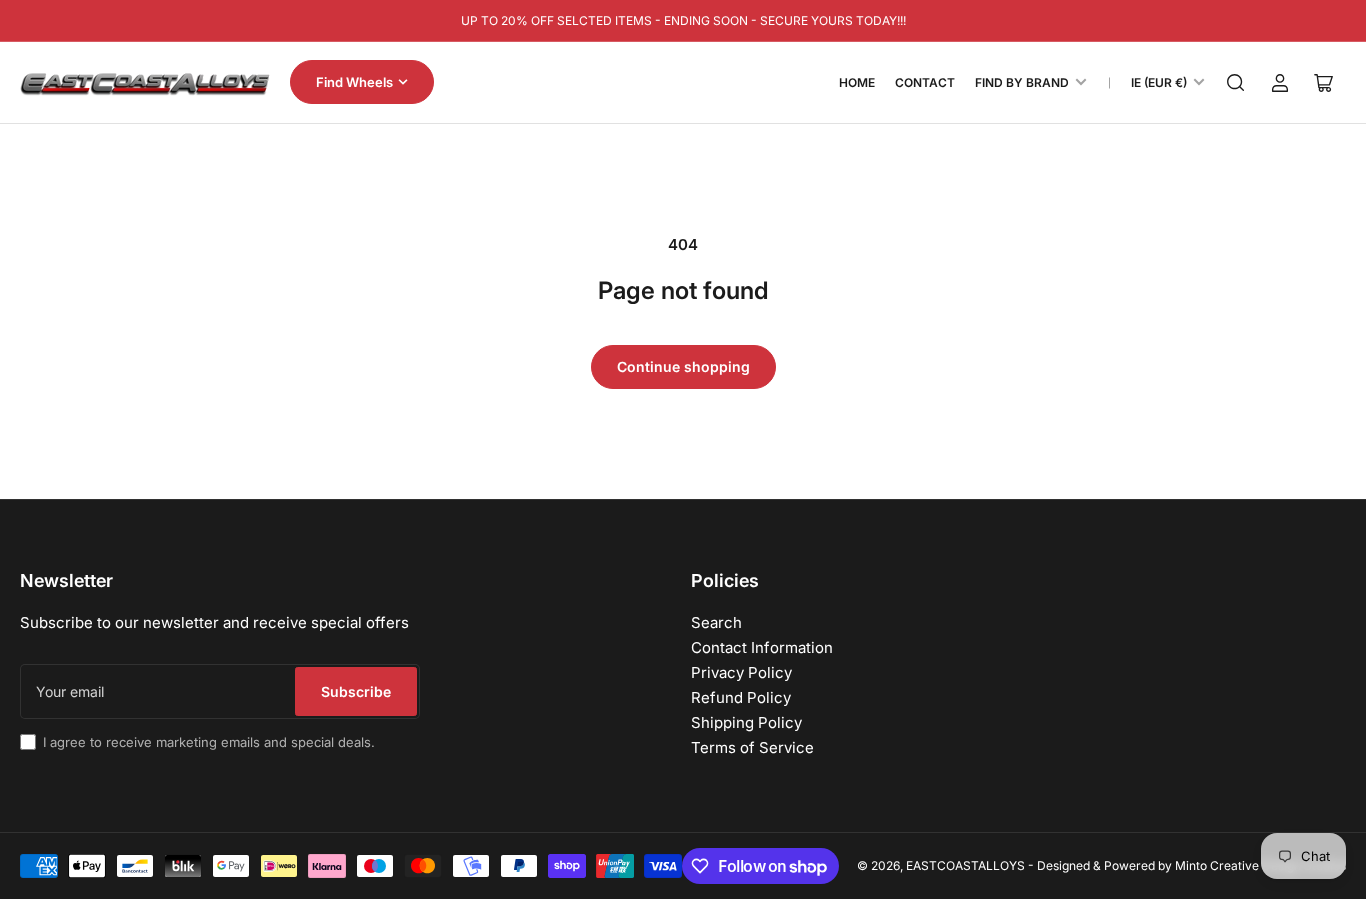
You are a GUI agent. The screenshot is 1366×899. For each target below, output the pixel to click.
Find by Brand (1022, 82)
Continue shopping (683, 366)
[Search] (1236, 83)
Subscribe (356, 691)
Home (857, 82)
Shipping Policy (746, 722)
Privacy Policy (741, 672)
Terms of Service (752, 747)
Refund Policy (741, 697)
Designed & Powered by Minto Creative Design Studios (1191, 865)
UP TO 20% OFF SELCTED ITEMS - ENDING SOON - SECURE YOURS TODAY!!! (683, 20)
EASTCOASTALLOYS (965, 865)
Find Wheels (354, 82)
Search (716, 622)
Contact (925, 82)
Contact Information (762, 647)
